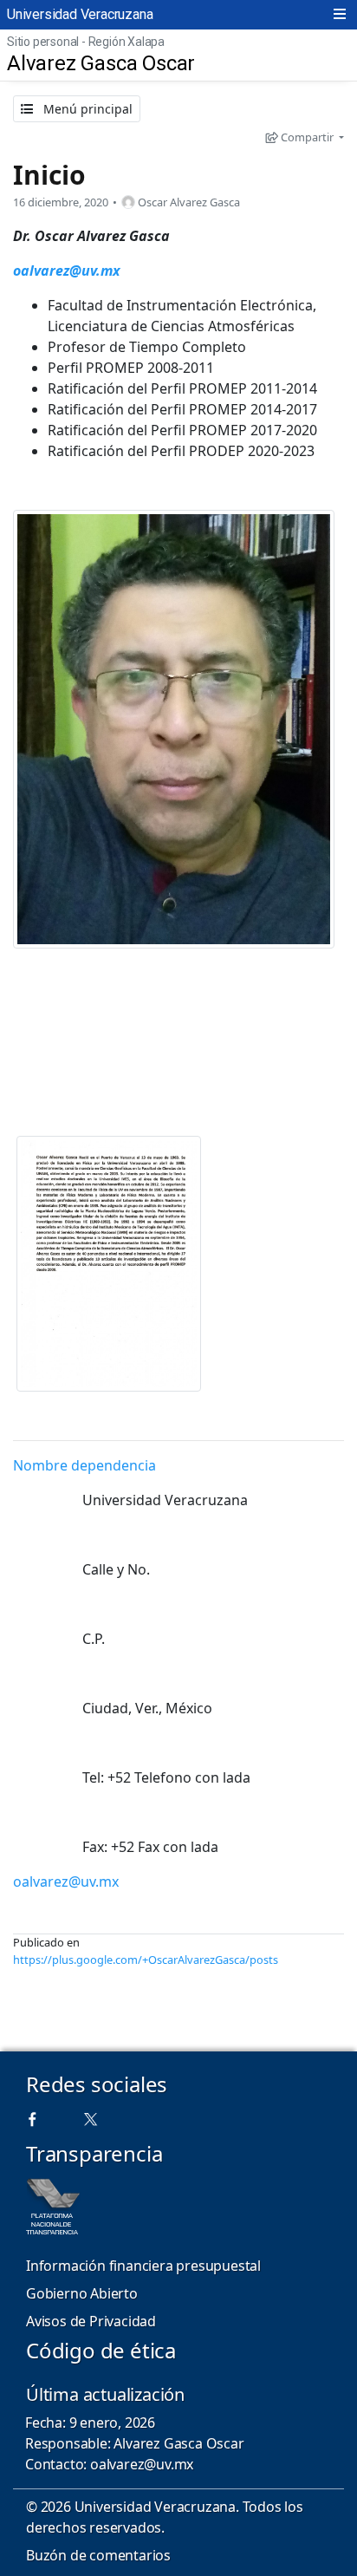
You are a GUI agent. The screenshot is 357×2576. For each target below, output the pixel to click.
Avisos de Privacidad (91, 2321)
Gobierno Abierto (82, 2293)
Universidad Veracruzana (80, 14)
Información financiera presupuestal (143, 2266)
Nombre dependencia (84, 1465)
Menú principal (86, 109)
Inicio (49, 175)
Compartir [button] (307, 137)
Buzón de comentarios (98, 2555)
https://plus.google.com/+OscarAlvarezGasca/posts (146, 1960)
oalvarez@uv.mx (67, 271)
